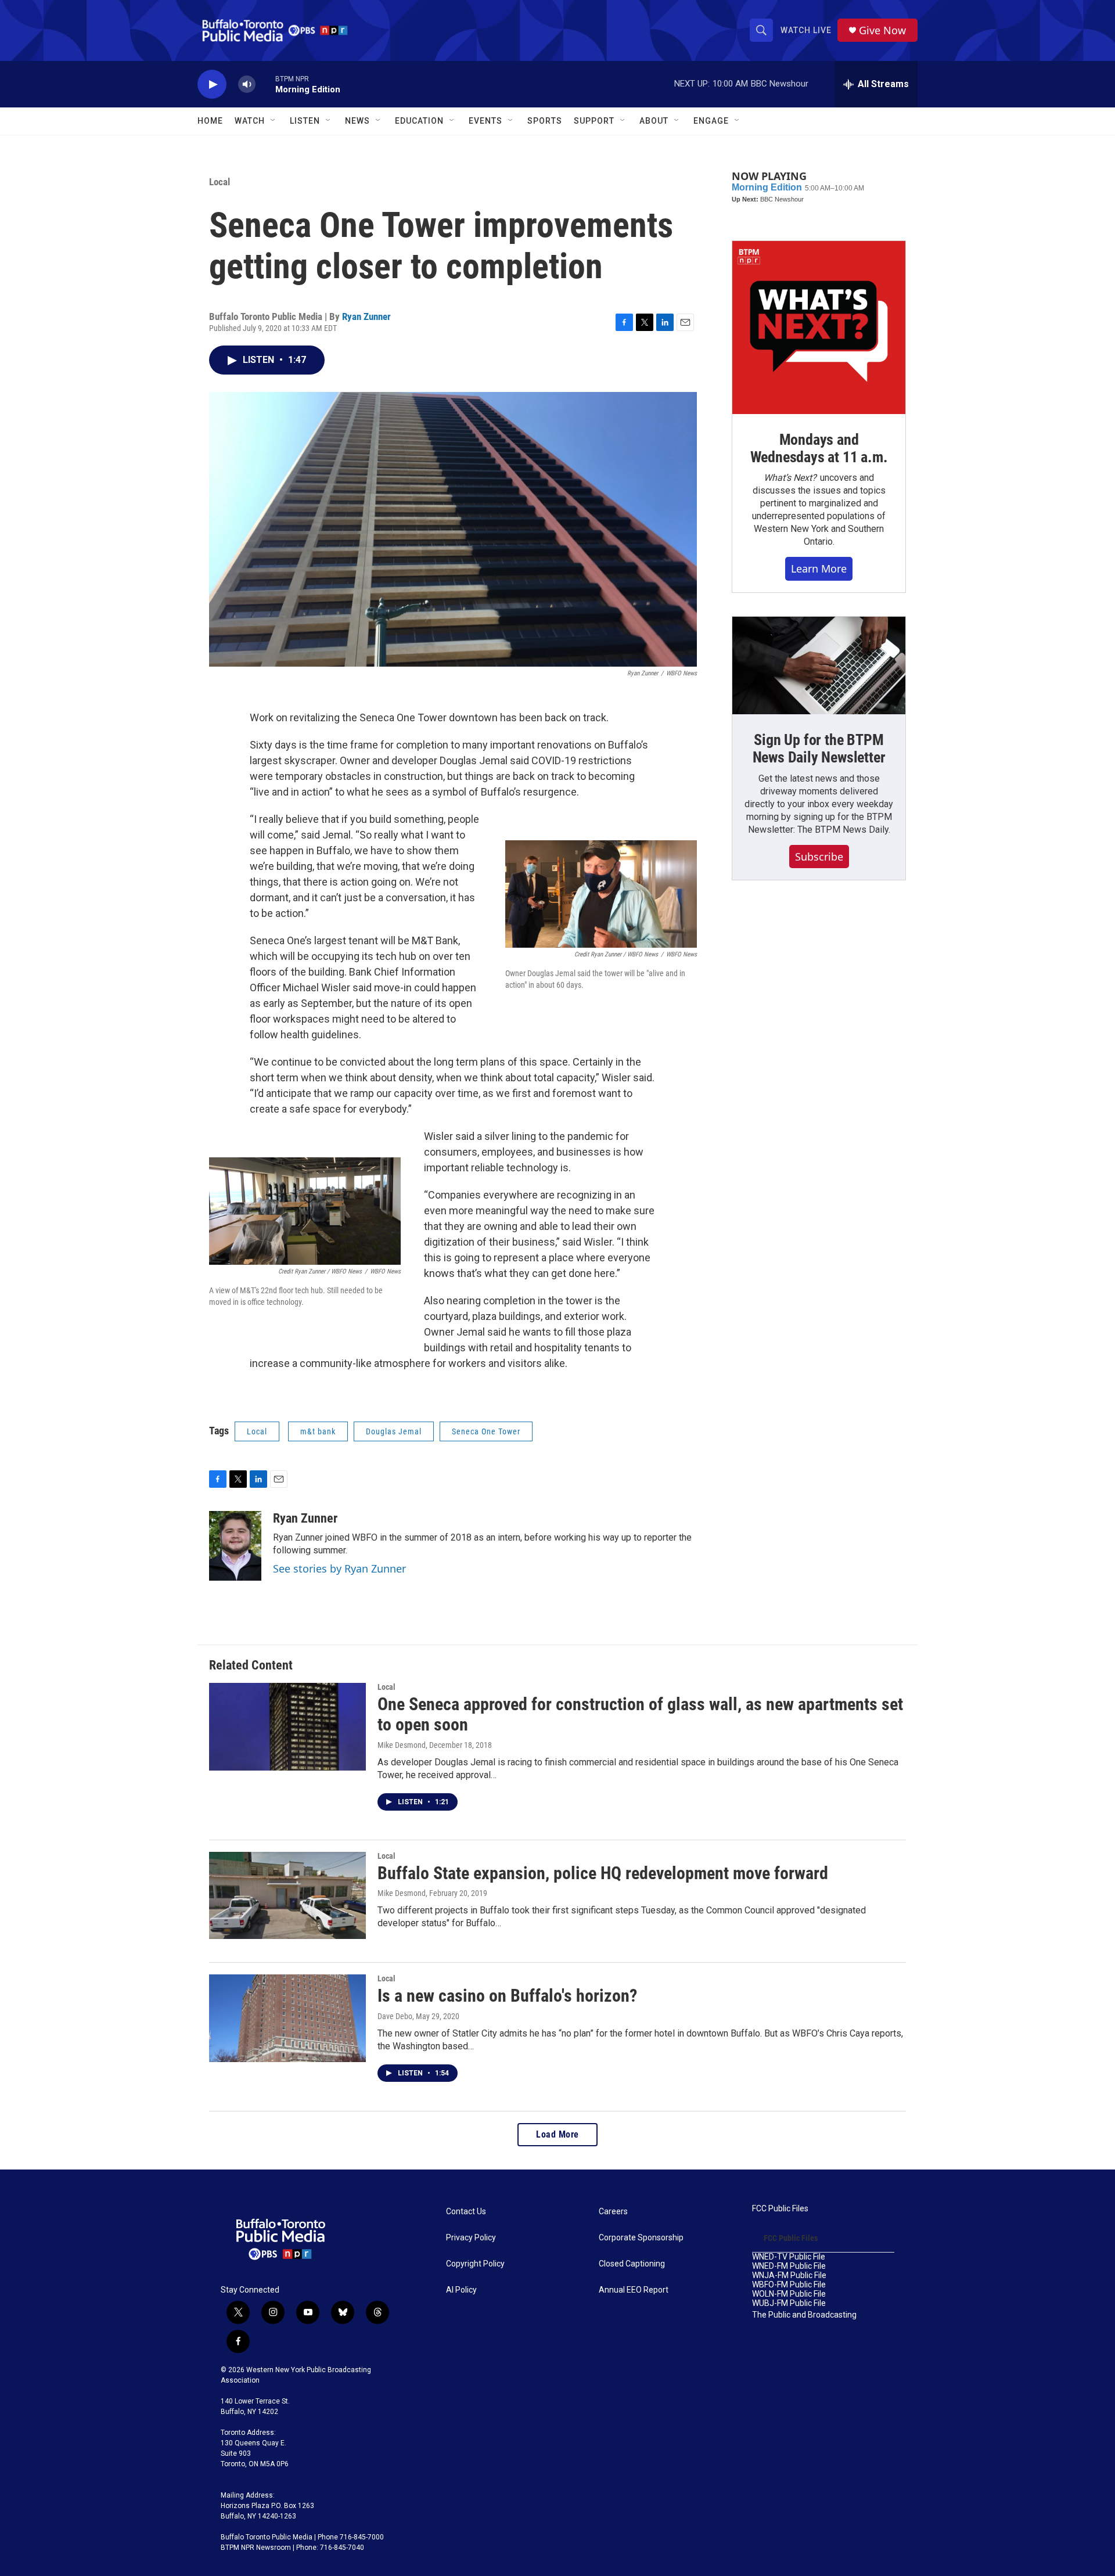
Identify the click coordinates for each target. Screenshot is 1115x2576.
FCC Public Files (780, 2209)
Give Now (882, 30)
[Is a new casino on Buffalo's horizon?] (287, 2018)
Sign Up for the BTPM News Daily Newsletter (819, 749)
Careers (613, 2212)
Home (210, 121)
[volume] (247, 84)
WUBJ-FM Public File (789, 2303)
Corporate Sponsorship (641, 2238)
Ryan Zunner (366, 316)
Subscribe (819, 857)
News (357, 121)
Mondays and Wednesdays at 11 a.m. (819, 448)
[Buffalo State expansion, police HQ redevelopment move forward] (287, 1895)
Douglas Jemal (394, 1431)
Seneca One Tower (486, 1431)
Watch (250, 121)
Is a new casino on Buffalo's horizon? (507, 1996)
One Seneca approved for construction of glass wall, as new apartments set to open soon (640, 1714)
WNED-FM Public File (789, 2266)
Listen (305, 121)
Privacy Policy (471, 2238)
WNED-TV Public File (789, 2257)
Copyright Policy (475, 2264)
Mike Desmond (402, 1745)
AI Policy (461, 2290)
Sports (545, 121)
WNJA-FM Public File (789, 2275)
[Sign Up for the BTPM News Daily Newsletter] (819, 665)
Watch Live (806, 30)
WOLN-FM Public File (789, 2294)
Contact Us (466, 2212)
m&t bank (318, 1431)
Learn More (819, 569)
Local (220, 182)
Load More (557, 2134)
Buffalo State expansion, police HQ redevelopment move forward (603, 1873)
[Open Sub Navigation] (274, 121)
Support (594, 121)
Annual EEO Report (634, 2290)
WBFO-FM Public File (789, 2285)
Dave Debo (395, 2016)
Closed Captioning (632, 2264)
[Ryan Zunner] (235, 1546)
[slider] (265, 84)
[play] (212, 84)
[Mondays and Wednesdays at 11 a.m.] (819, 328)
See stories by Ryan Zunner (339, 1568)
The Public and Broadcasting (804, 2315)
